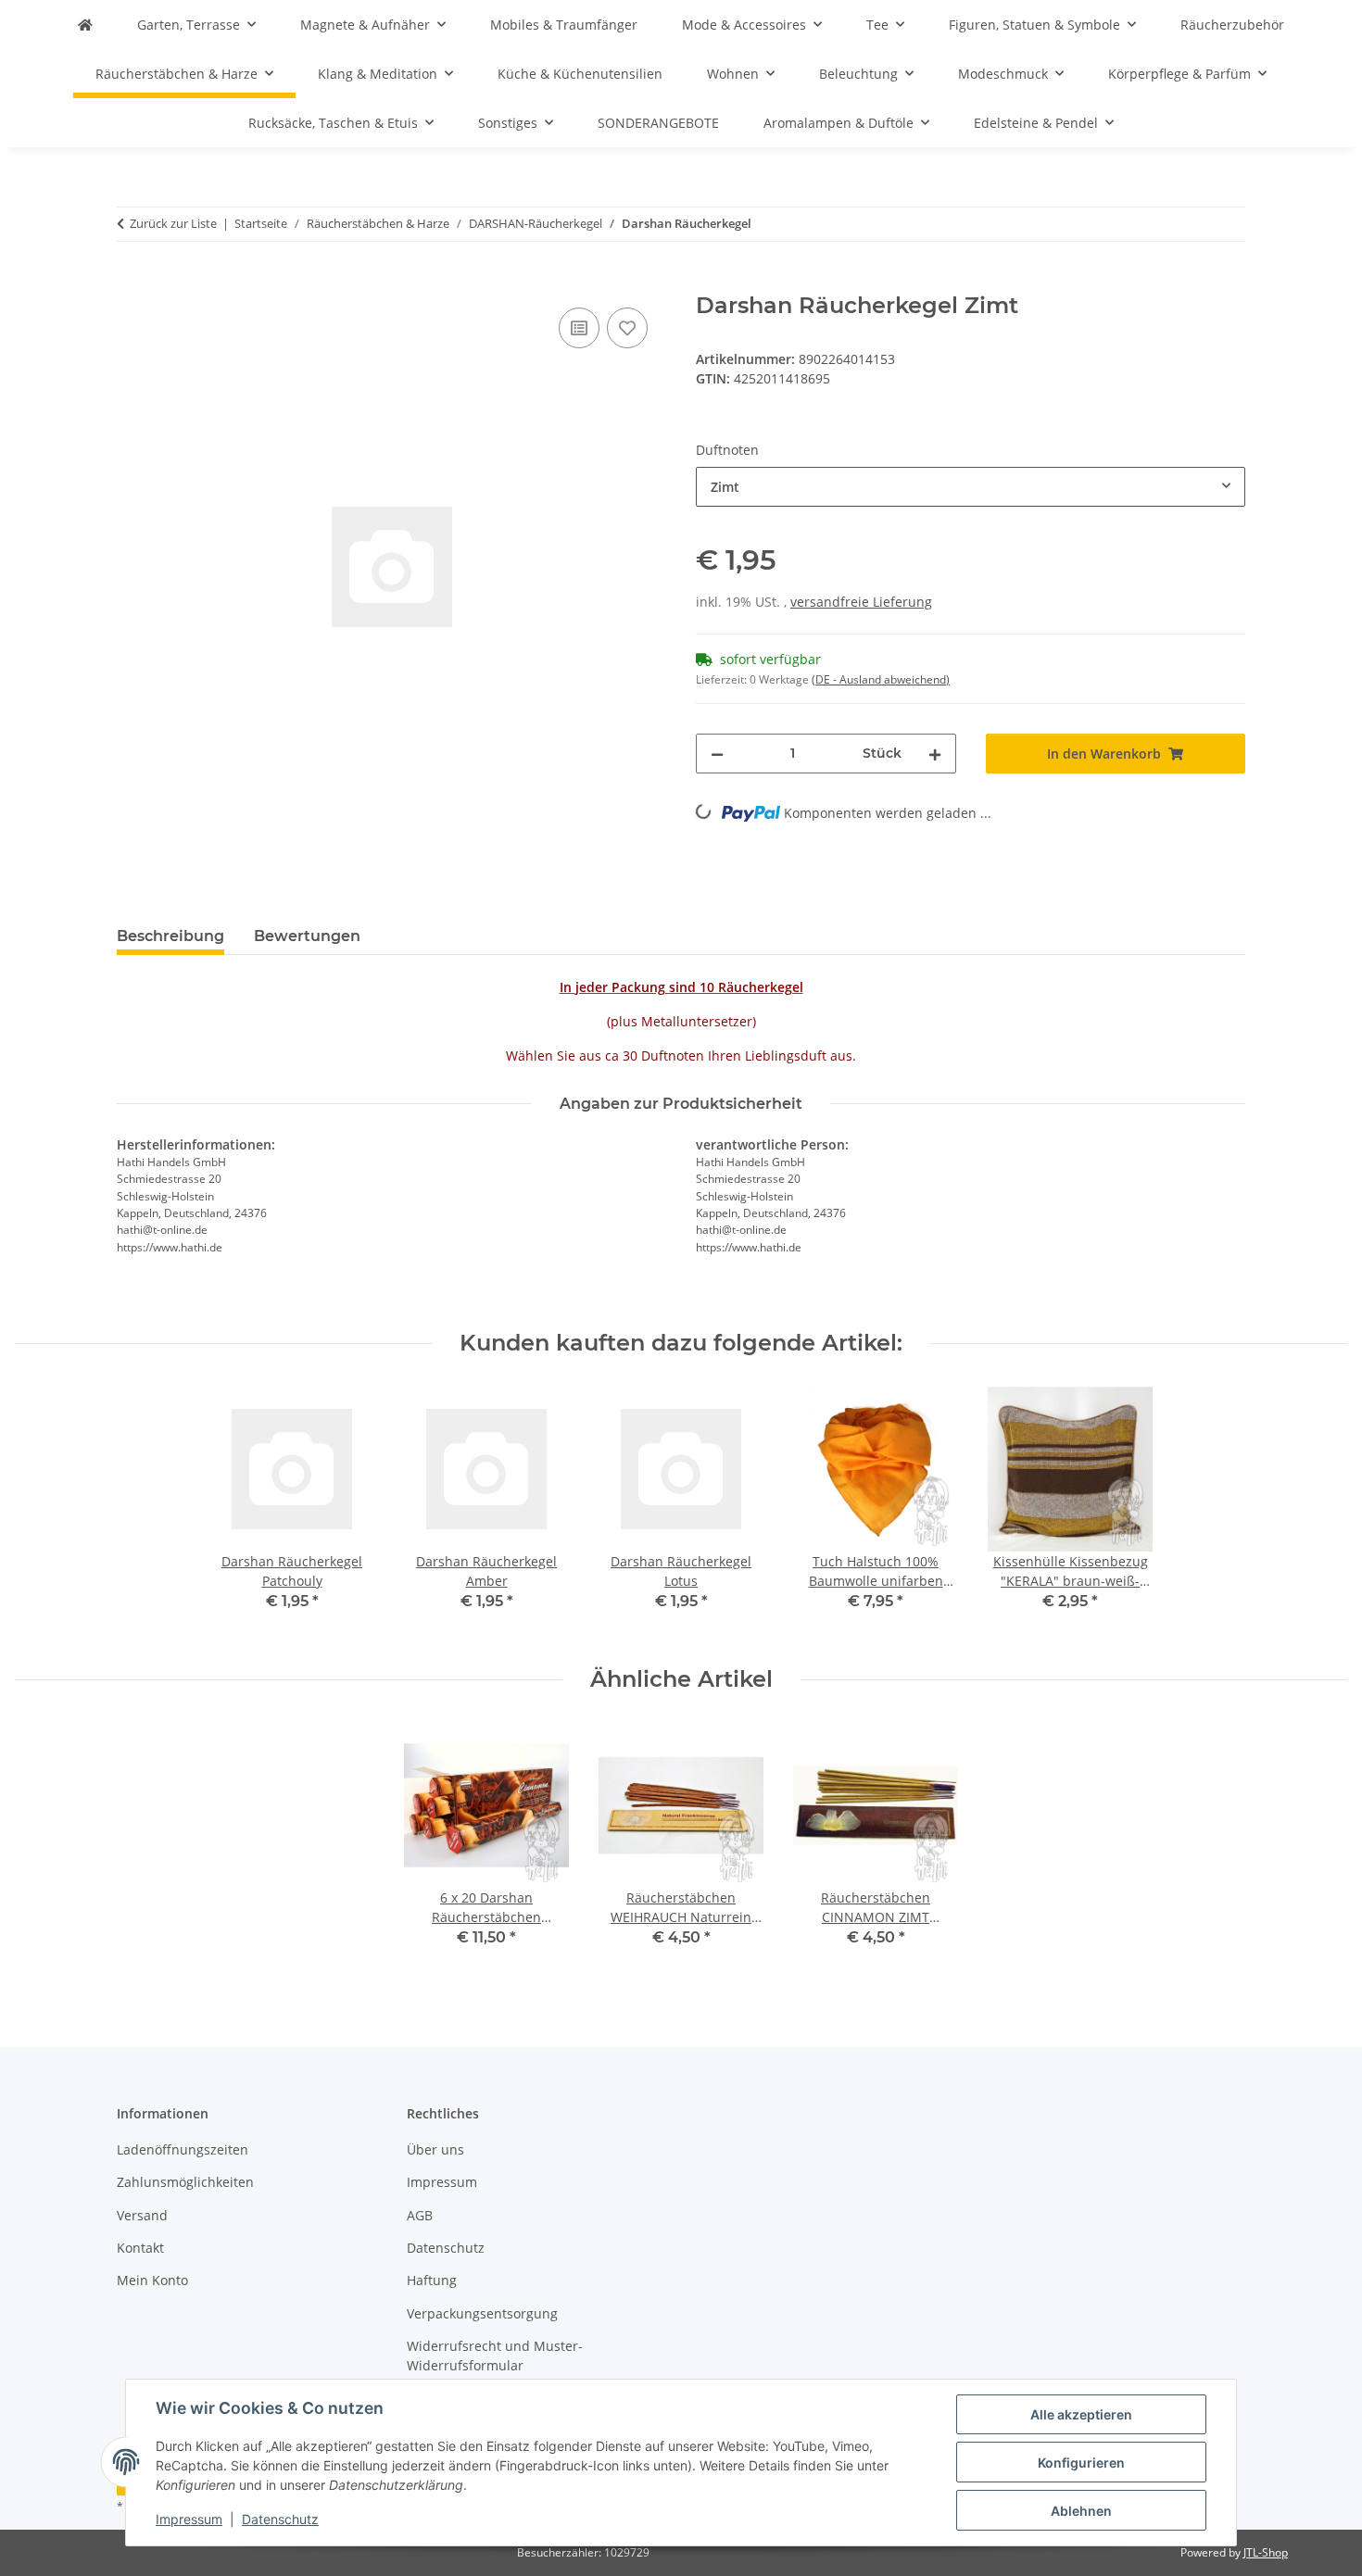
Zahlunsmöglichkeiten (185, 2182)
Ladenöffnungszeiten (183, 2149)
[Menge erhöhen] (935, 754)
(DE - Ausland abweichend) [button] (881, 679)
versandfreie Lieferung (861, 602)
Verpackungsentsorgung (482, 2313)
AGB (420, 2215)
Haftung (432, 2280)
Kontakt (140, 2248)
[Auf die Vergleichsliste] (579, 328)
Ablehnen (1081, 2511)
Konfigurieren (1081, 2463)
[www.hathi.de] (85, 25)
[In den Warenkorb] (132, 283)
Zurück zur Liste (173, 223)
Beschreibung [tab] (170, 936)
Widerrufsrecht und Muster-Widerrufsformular (495, 2356)
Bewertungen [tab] (307, 936)
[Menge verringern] (717, 754)
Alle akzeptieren (1081, 2414)
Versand (142, 2215)
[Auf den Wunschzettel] (627, 328)
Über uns (435, 2149)
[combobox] (971, 487)
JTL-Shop (1266, 2552)
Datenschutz (280, 2519)
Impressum (189, 2519)
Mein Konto (152, 2280)
